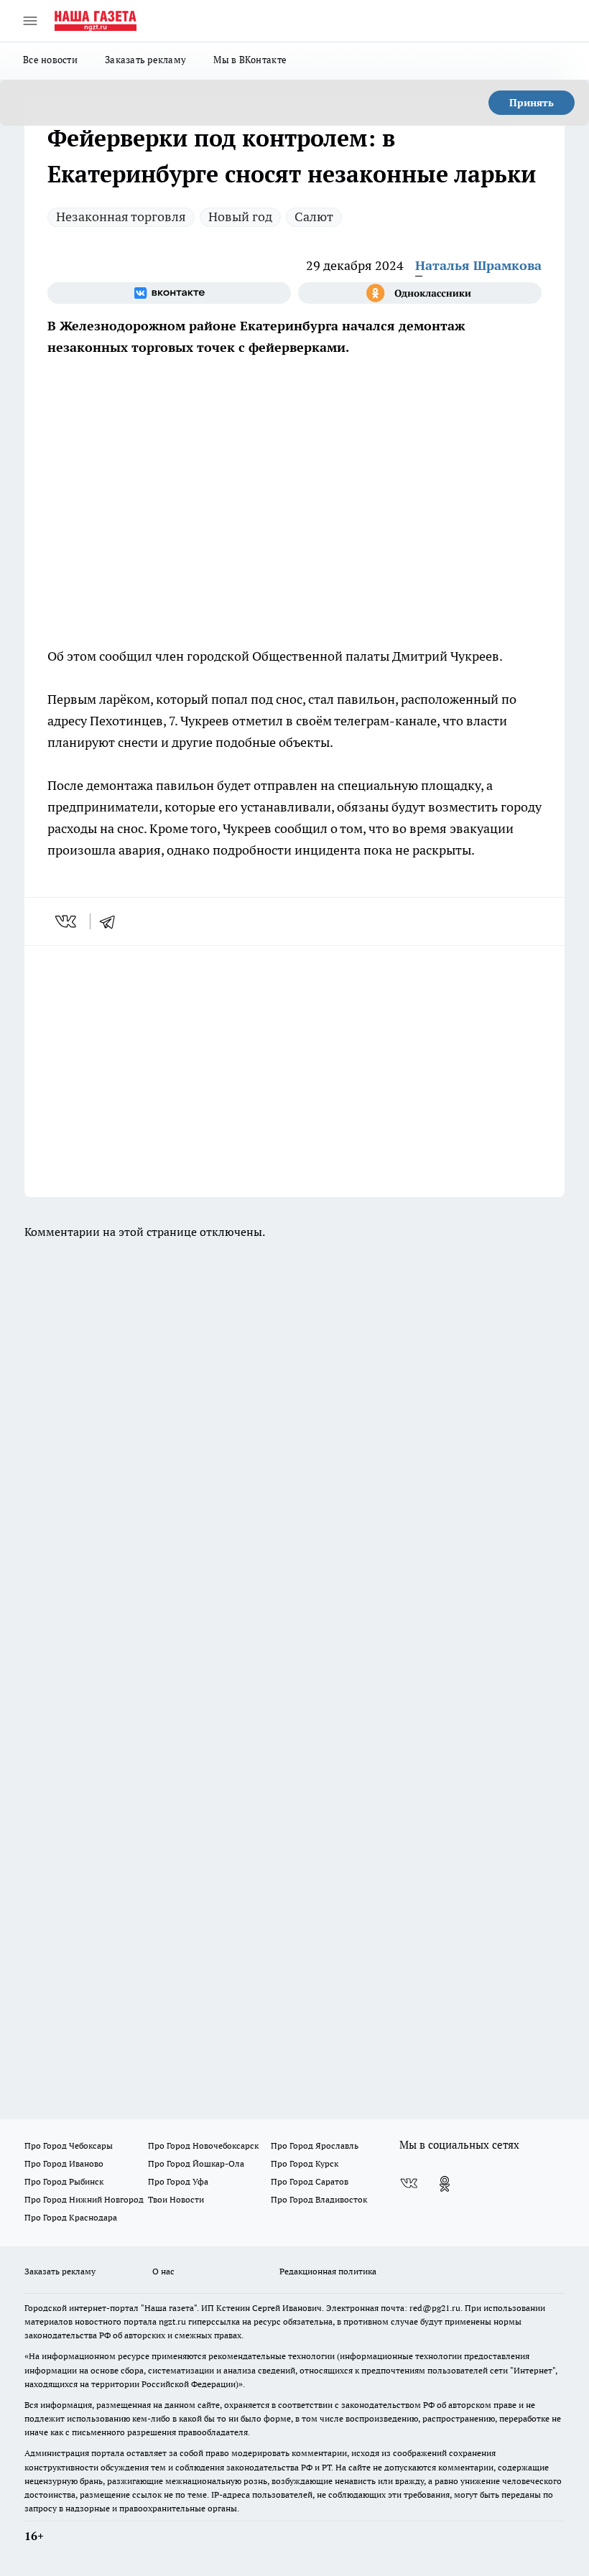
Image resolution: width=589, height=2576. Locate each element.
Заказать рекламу (145, 60)
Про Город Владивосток (319, 2199)
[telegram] (112, 921)
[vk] (67, 921)
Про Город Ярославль (315, 2145)
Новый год (240, 217)
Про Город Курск (305, 2163)
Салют (314, 217)
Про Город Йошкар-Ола (196, 2163)
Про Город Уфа (178, 2181)
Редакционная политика (328, 2271)
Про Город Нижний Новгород (84, 2199)
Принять (532, 103)
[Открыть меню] (30, 21)
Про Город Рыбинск (64, 2181)
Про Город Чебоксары (69, 2145)
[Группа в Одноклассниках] (420, 293)
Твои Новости (176, 2199)
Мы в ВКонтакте (250, 60)
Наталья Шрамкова (478, 265)
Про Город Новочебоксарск (203, 2145)
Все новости (50, 60)
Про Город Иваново (64, 2163)
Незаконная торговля (121, 217)
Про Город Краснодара (71, 2217)
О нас (163, 2271)
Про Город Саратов (310, 2181)
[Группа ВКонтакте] (169, 293)
